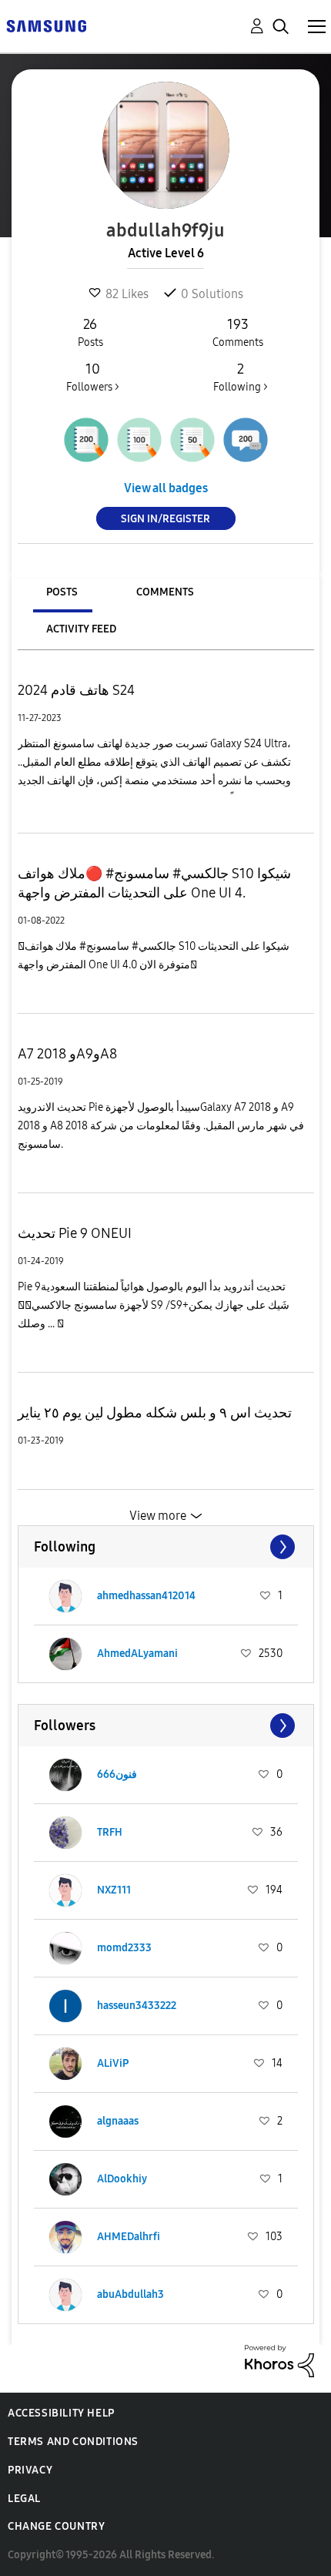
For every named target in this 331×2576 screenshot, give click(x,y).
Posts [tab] (62, 592)
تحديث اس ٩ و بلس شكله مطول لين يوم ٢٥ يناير (155, 1413)
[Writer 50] (192, 440)
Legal (24, 2499)
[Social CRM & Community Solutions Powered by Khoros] (279, 2360)
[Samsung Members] (46, 25)
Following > (241, 377)
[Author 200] (86, 440)
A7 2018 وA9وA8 (67, 1054)
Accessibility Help (61, 2413)
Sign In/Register (165, 519)
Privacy (30, 2470)
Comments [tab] (165, 592)
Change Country (56, 2526)
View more (158, 1516)
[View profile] (65, 1596)
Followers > (93, 377)
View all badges (166, 488)
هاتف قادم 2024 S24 (76, 690)
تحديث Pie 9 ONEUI (75, 1233)
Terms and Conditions (73, 2442)
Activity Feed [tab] (81, 629)
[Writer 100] (139, 440)
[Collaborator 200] (246, 440)
